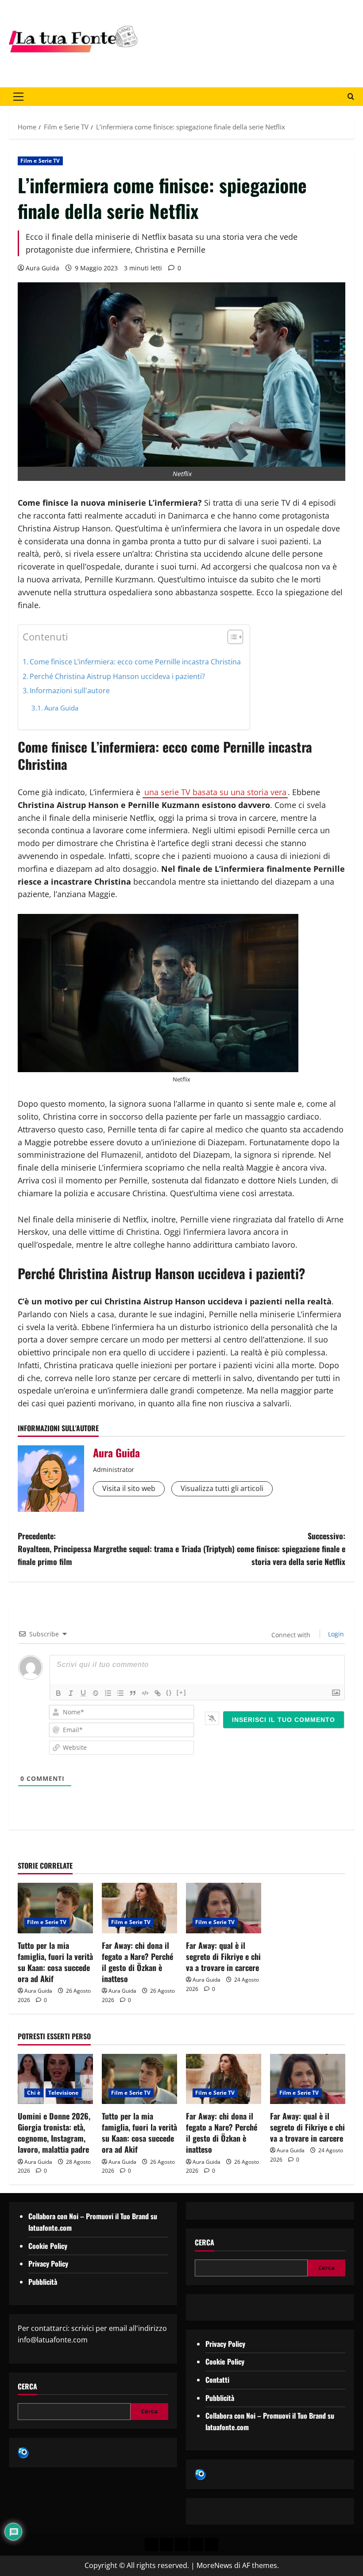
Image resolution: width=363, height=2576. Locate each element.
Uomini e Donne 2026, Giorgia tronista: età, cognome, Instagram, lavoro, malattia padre (54, 2133)
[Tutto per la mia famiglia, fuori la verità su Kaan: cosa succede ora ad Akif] (55, 1908)
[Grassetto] (58, 1693)
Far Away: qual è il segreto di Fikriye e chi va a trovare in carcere (223, 1956)
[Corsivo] (71, 1693)
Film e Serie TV (40, 161)
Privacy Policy (48, 2264)
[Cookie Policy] (212, 2545)
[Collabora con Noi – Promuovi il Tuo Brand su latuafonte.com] (166, 2545)
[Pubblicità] (181, 2545)
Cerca (27, 2387)
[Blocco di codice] (145, 1693)
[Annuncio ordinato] (108, 1693)
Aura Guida (42, 268)
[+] (181, 1692)
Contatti (217, 2380)
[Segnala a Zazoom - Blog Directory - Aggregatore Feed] (23, 2452)
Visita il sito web (129, 1488)
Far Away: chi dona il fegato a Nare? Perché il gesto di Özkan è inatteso (137, 1962)
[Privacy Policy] (151, 2545)
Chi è (34, 2093)
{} (169, 1692)
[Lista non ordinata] (120, 1693)
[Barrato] (96, 1693)
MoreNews (214, 2565)
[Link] (158, 1693)
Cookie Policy (48, 2246)
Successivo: (263, 1549)
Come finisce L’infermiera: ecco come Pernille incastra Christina (135, 662)
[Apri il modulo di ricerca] (351, 97)
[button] (18, 97)
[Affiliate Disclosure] (197, 2545)
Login (335, 1634)
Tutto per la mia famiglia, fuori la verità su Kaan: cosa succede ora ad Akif (55, 1962)
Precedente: (98, 1549)
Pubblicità (43, 2282)
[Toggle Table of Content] (231, 637)
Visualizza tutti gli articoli (222, 1488)
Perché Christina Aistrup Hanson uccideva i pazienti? (117, 676)
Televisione (64, 2093)
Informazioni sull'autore (70, 691)
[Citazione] (133, 1693)
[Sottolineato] (83, 1693)
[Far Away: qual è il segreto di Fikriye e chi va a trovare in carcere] (224, 1908)
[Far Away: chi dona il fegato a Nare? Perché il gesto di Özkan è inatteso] (139, 1908)
